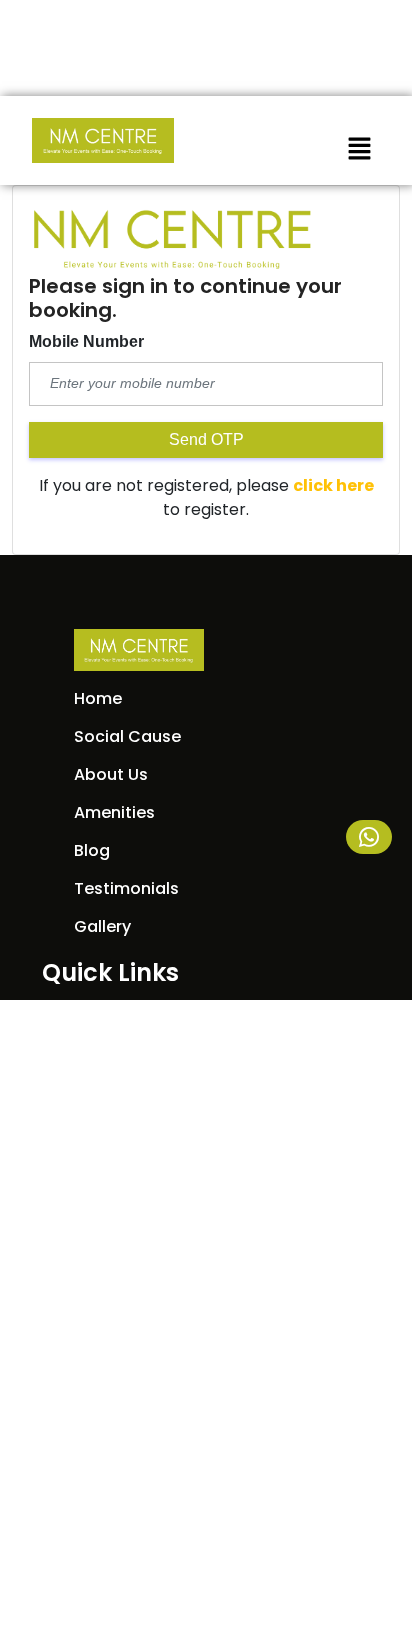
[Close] (340, 27)
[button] (359, 148)
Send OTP (206, 439)
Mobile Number (86, 341)
